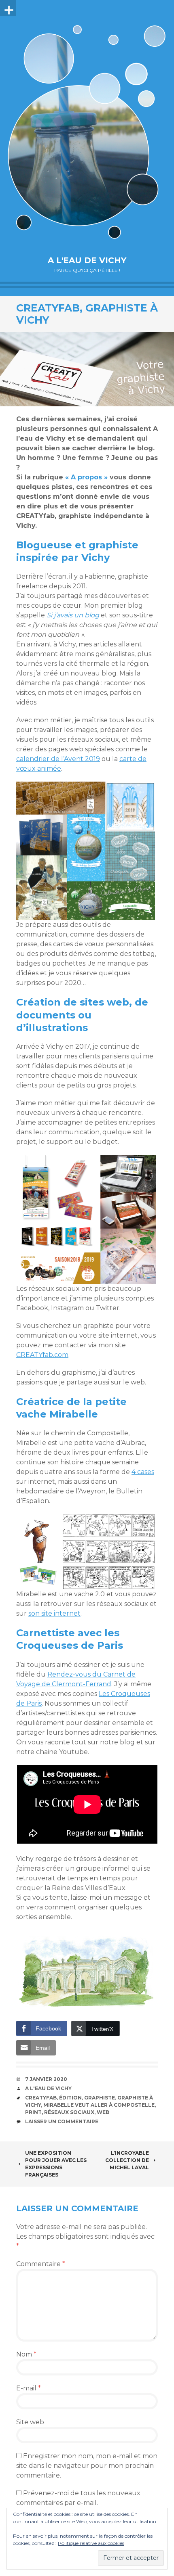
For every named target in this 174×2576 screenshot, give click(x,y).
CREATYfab (41, 2098)
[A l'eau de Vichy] (87, 132)
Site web (30, 2422)
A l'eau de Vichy (87, 260)
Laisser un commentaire (62, 2121)
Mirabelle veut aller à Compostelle (99, 2105)
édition (70, 2098)
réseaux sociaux (69, 2112)
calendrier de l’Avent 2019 (58, 759)
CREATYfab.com (42, 1355)
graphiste (100, 2098)
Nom (26, 2354)
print (33, 2112)
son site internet (54, 1613)
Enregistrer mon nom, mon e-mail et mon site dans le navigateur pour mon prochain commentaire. (87, 2466)
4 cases (143, 1472)
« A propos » (86, 477)
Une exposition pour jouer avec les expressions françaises (56, 2164)
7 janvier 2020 (46, 2079)
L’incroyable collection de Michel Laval (127, 2160)
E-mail (29, 2388)
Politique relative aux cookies (91, 2543)
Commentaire (41, 2264)
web (103, 2112)
